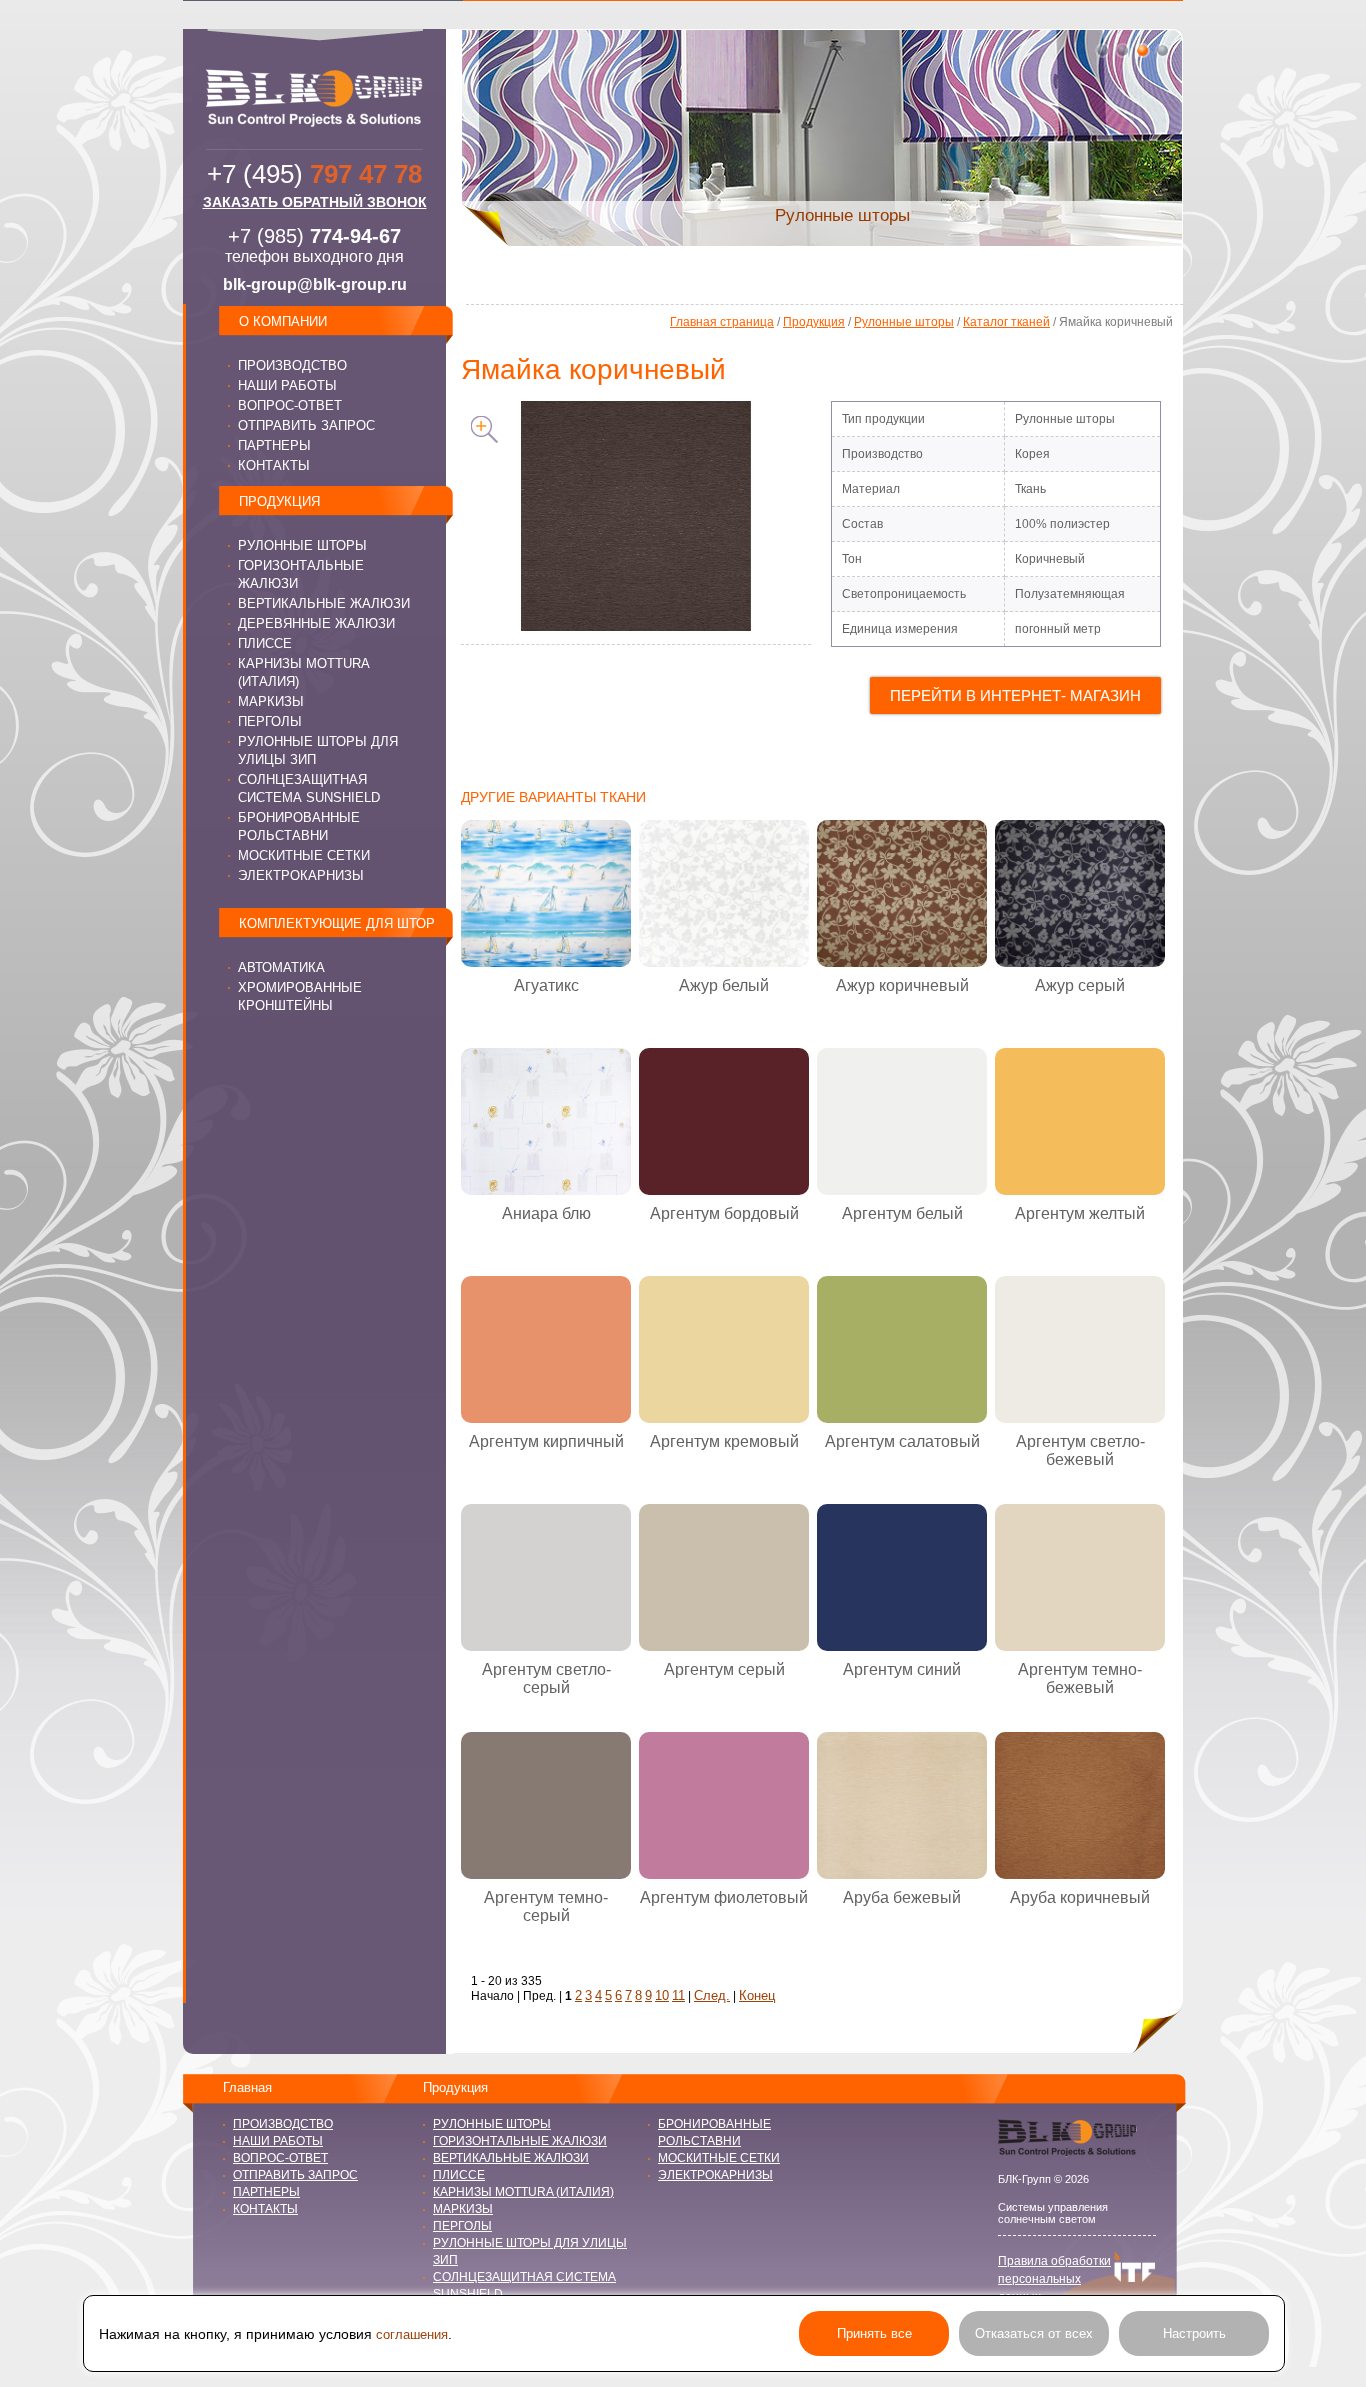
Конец (757, 1995)
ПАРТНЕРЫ (274, 445)
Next (1208, 137)
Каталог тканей (1006, 322)
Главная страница (722, 322)
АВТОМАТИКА (281, 967)
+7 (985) (314, 236)
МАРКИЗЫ (271, 701)
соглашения (412, 2334)
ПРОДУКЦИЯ (279, 501)
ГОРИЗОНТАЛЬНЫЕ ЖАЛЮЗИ (520, 2141)
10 (662, 1995)
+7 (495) (314, 174)
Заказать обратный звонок (315, 202)
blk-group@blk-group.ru (315, 284)
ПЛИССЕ (265, 643)
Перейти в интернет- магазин (1015, 695)
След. (712, 1995)
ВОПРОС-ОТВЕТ (290, 405)
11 (678, 1995)
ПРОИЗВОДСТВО (292, 365)
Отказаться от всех (1034, 2333)
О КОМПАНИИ (283, 321)
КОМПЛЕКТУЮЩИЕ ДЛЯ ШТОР (337, 923)
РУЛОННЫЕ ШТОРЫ (302, 545)
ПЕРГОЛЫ (270, 721)
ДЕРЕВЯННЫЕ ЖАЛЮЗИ (316, 623)
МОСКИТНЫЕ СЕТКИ (304, 855)
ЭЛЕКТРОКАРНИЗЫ (301, 875)
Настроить (1194, 2333)
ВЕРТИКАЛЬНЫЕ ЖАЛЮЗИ (324, 603)
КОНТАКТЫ (274, 465)
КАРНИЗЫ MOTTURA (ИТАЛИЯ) (523, 2192)
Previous (436, 137)
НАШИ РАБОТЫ (287, 385)
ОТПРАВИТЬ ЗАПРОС (306, 425)
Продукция (814, 322)
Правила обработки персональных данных (1054, 2279)
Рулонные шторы (904, 322)
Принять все (874, 2333)
